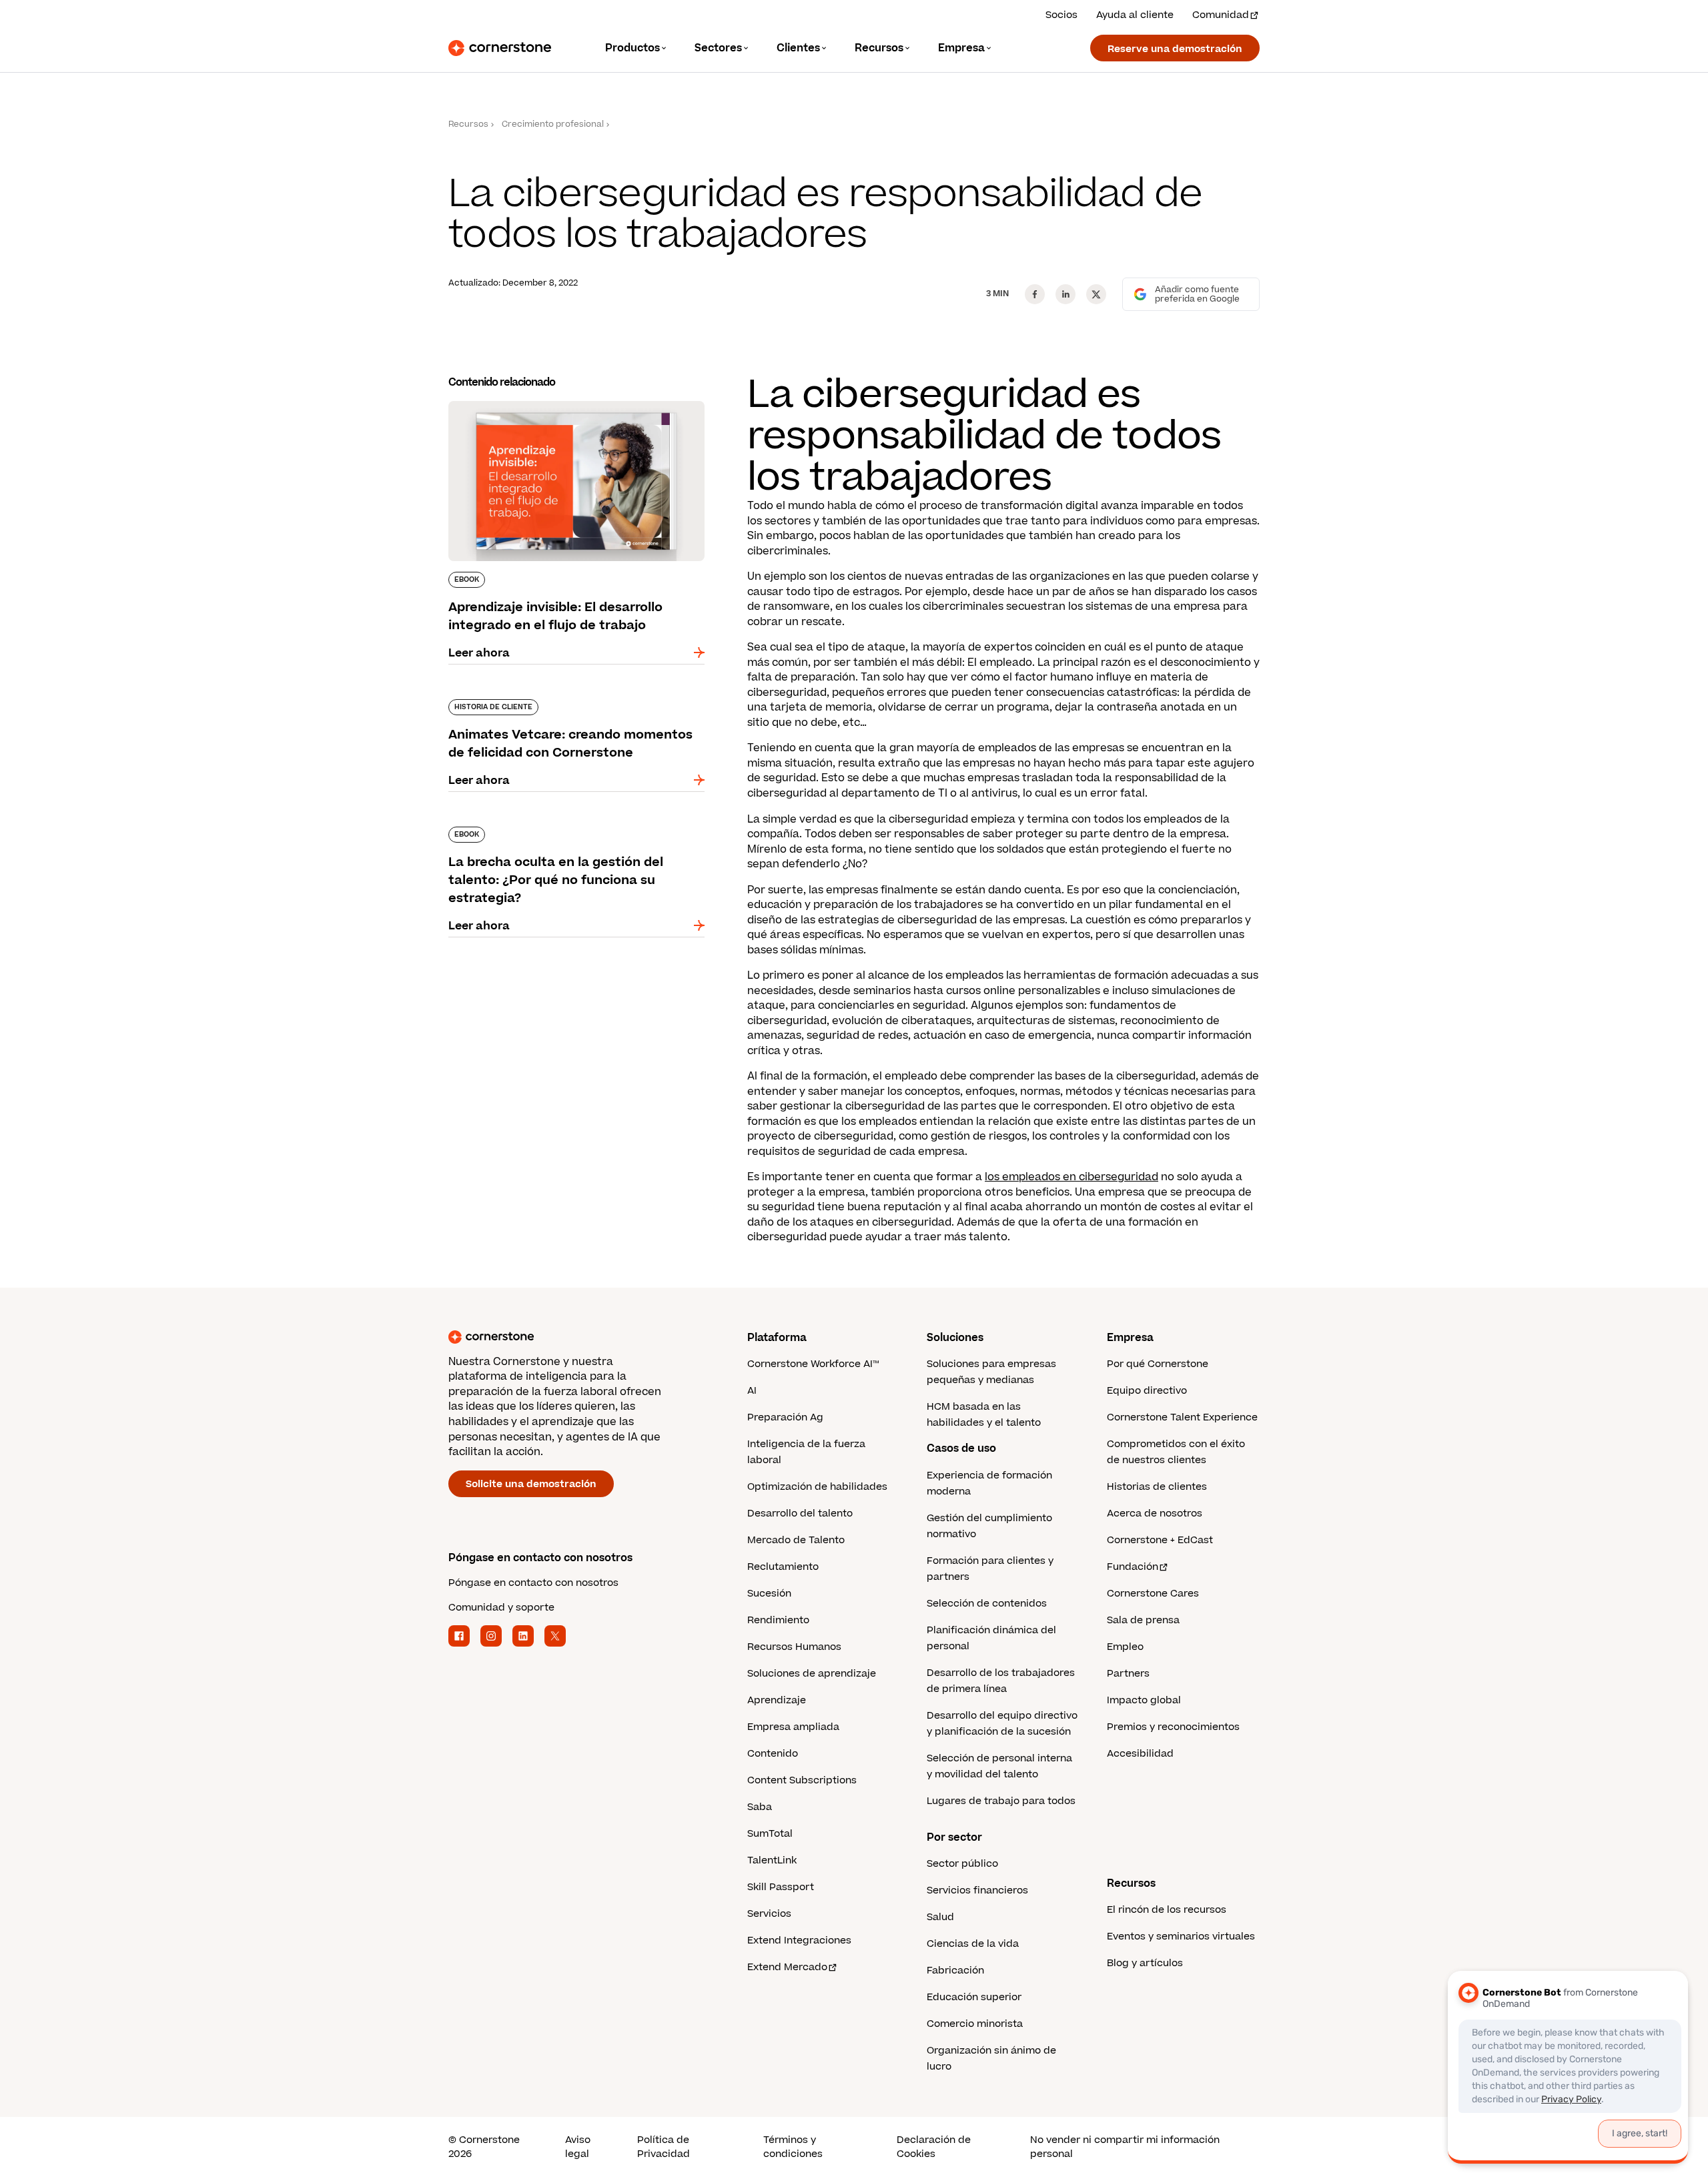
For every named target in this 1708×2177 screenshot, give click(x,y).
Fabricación (955, 1971)
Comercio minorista (975, 2024)
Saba (760, 1807)
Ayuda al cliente (1135, 15)
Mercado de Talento (796, 1540)
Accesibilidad (1140, 1754)
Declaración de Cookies (934, 2147)
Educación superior (974, 1997)
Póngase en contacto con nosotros (533, 1583)
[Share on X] (1096, 294)
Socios (1061, 15)
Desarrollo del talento (800, 1513)
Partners (1128, 1674)
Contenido (773, 1754)
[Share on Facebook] (1035, 294)
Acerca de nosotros (1155, 1513)
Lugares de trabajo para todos (1001, 1801)
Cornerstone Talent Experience (1182, 1417)
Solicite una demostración (531, 1484)
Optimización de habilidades (817, 1487)
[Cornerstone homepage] (576, 1337)
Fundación (1133, 1567)
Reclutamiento (783, 1567)
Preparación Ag (785, 1417)
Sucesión (769, 1594)
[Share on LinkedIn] (1065, 294)
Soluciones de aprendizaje (812, 1674)
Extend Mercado (787, 1967)
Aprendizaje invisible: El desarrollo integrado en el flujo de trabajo (570, 406)
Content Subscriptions (802, 1780)
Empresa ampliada (793, 1727)
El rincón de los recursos (1167, 1910)
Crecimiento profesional (553, 124)
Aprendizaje (777, 1700)
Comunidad (1221, 15)
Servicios (769, 1914)
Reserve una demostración (1175, 49)
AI (752, 1391)
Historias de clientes (1157, 1487)
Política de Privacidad (664, 2147)
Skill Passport (781, 1887)
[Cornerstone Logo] (500, 48)
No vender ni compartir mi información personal (1125, 2147)
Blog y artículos (1145, 1963)
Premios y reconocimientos (1173, 1727)
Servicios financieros (977, 1890)
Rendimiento (778, 1620)
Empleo (1125, 1647)
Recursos (468, 124)
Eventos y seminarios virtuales (1181, 1936)
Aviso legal (578, 2147)
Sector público (962, 1864)
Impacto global (1144, 1700)
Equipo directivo (1147, 1391)
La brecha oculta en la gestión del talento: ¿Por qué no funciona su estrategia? (563, 832)
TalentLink (772, 1860)
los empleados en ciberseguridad (1072, 1177)
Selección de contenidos (987, 1604)
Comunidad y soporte (501, 1608)
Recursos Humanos (794, 1647)
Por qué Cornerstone (1158, 1364)
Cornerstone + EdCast (1160, 1540)
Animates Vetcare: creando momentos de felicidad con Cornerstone (562, 705)
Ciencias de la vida (973, 1944)
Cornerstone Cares (1153, 1594)
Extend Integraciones (799, 1940)
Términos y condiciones (793, 2147)
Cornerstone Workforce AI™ (813, 1364)
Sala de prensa (1143, 1620)
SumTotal (770, 1834)
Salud (940, 1917)
